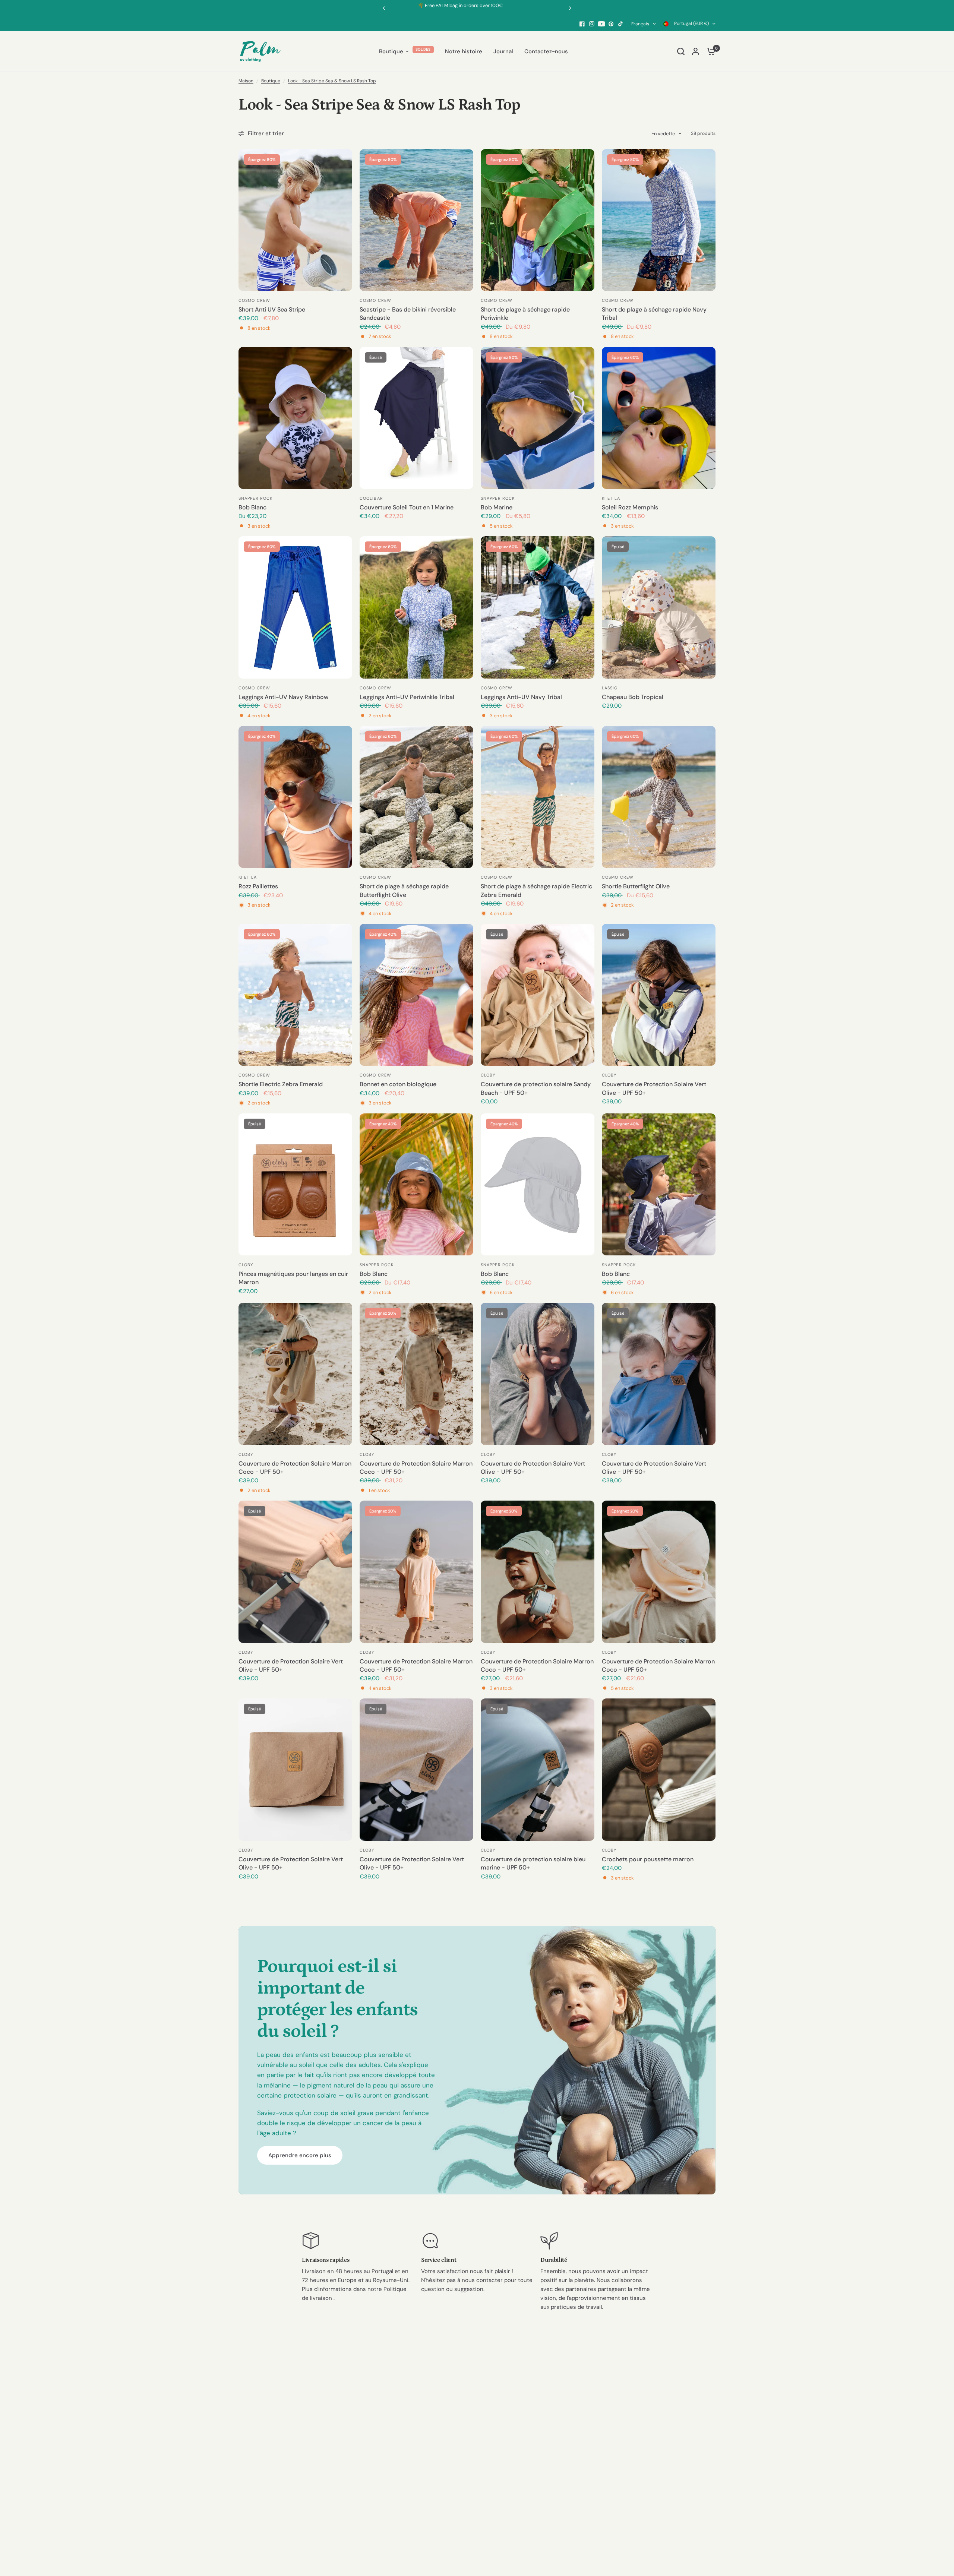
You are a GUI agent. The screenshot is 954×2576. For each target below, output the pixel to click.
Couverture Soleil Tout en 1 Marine (407, 507)
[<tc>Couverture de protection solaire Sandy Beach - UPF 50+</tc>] (538, 995)
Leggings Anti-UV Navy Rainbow (283, 697)
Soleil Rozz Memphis (630, 507)
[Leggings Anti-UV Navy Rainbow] (295, 607)
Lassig (610, 688)
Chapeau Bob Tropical (633, 697)
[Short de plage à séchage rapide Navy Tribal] (659, 220)
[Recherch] (681, 51)
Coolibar (371, 498)
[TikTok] (621, 24)
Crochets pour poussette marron (648, 1859)
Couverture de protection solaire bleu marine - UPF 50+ (533, 1863)
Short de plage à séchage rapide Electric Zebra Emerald (536, 890)
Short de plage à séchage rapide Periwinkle (525, 314)
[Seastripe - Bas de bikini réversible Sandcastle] (416, 220)
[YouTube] (601, 24)
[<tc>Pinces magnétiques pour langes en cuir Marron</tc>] (295, 1184)
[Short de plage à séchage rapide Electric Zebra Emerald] (538, 797)
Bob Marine (497, 507)
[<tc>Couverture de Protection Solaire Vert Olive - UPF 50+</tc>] (659, 995)
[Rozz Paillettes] (295, 797)
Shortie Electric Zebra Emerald (281, 1084)
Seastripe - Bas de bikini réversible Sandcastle (408, 314)
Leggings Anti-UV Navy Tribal (521, 697)
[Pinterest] (611, 24)
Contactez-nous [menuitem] (546, 51)
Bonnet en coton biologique (398, 1084)
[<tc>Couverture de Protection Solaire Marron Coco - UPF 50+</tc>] (295, 1374)
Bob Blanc (252, 507)
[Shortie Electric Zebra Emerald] (295, 995)
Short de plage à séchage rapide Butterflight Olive (404, 890)
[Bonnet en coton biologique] (416, 995)
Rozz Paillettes (258, 886)
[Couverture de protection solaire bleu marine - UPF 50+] (538, 1769)
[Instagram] (592, 24)
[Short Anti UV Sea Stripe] (295, 220)
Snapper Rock (255, 498)
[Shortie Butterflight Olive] (659, 797)
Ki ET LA (611, 498)
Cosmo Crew (254, 300)
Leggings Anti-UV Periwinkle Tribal (407, 697)
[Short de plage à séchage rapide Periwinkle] (538, 220)
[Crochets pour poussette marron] (659, 1769)
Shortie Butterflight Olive (636, 886)
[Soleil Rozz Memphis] (659, 418)
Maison (246, 81)
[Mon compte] (696, 51)
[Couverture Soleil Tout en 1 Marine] (416, 418)
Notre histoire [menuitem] (464, 51)
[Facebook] (582, 24)
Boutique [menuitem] (391, 51)
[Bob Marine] (538, 418)
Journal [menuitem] (503, 51)
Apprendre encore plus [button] (300, 2155)
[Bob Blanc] (295, 418)
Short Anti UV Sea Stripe (272, 309)
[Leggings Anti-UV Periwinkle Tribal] (416, 607)
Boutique (271, 81)
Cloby (488, 1075)
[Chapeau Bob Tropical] (659, 607)
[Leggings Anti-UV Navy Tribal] (538, 607)
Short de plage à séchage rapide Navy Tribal (654, 314)
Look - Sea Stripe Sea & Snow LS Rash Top (332, 81)
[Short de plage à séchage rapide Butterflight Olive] (416, 797)
